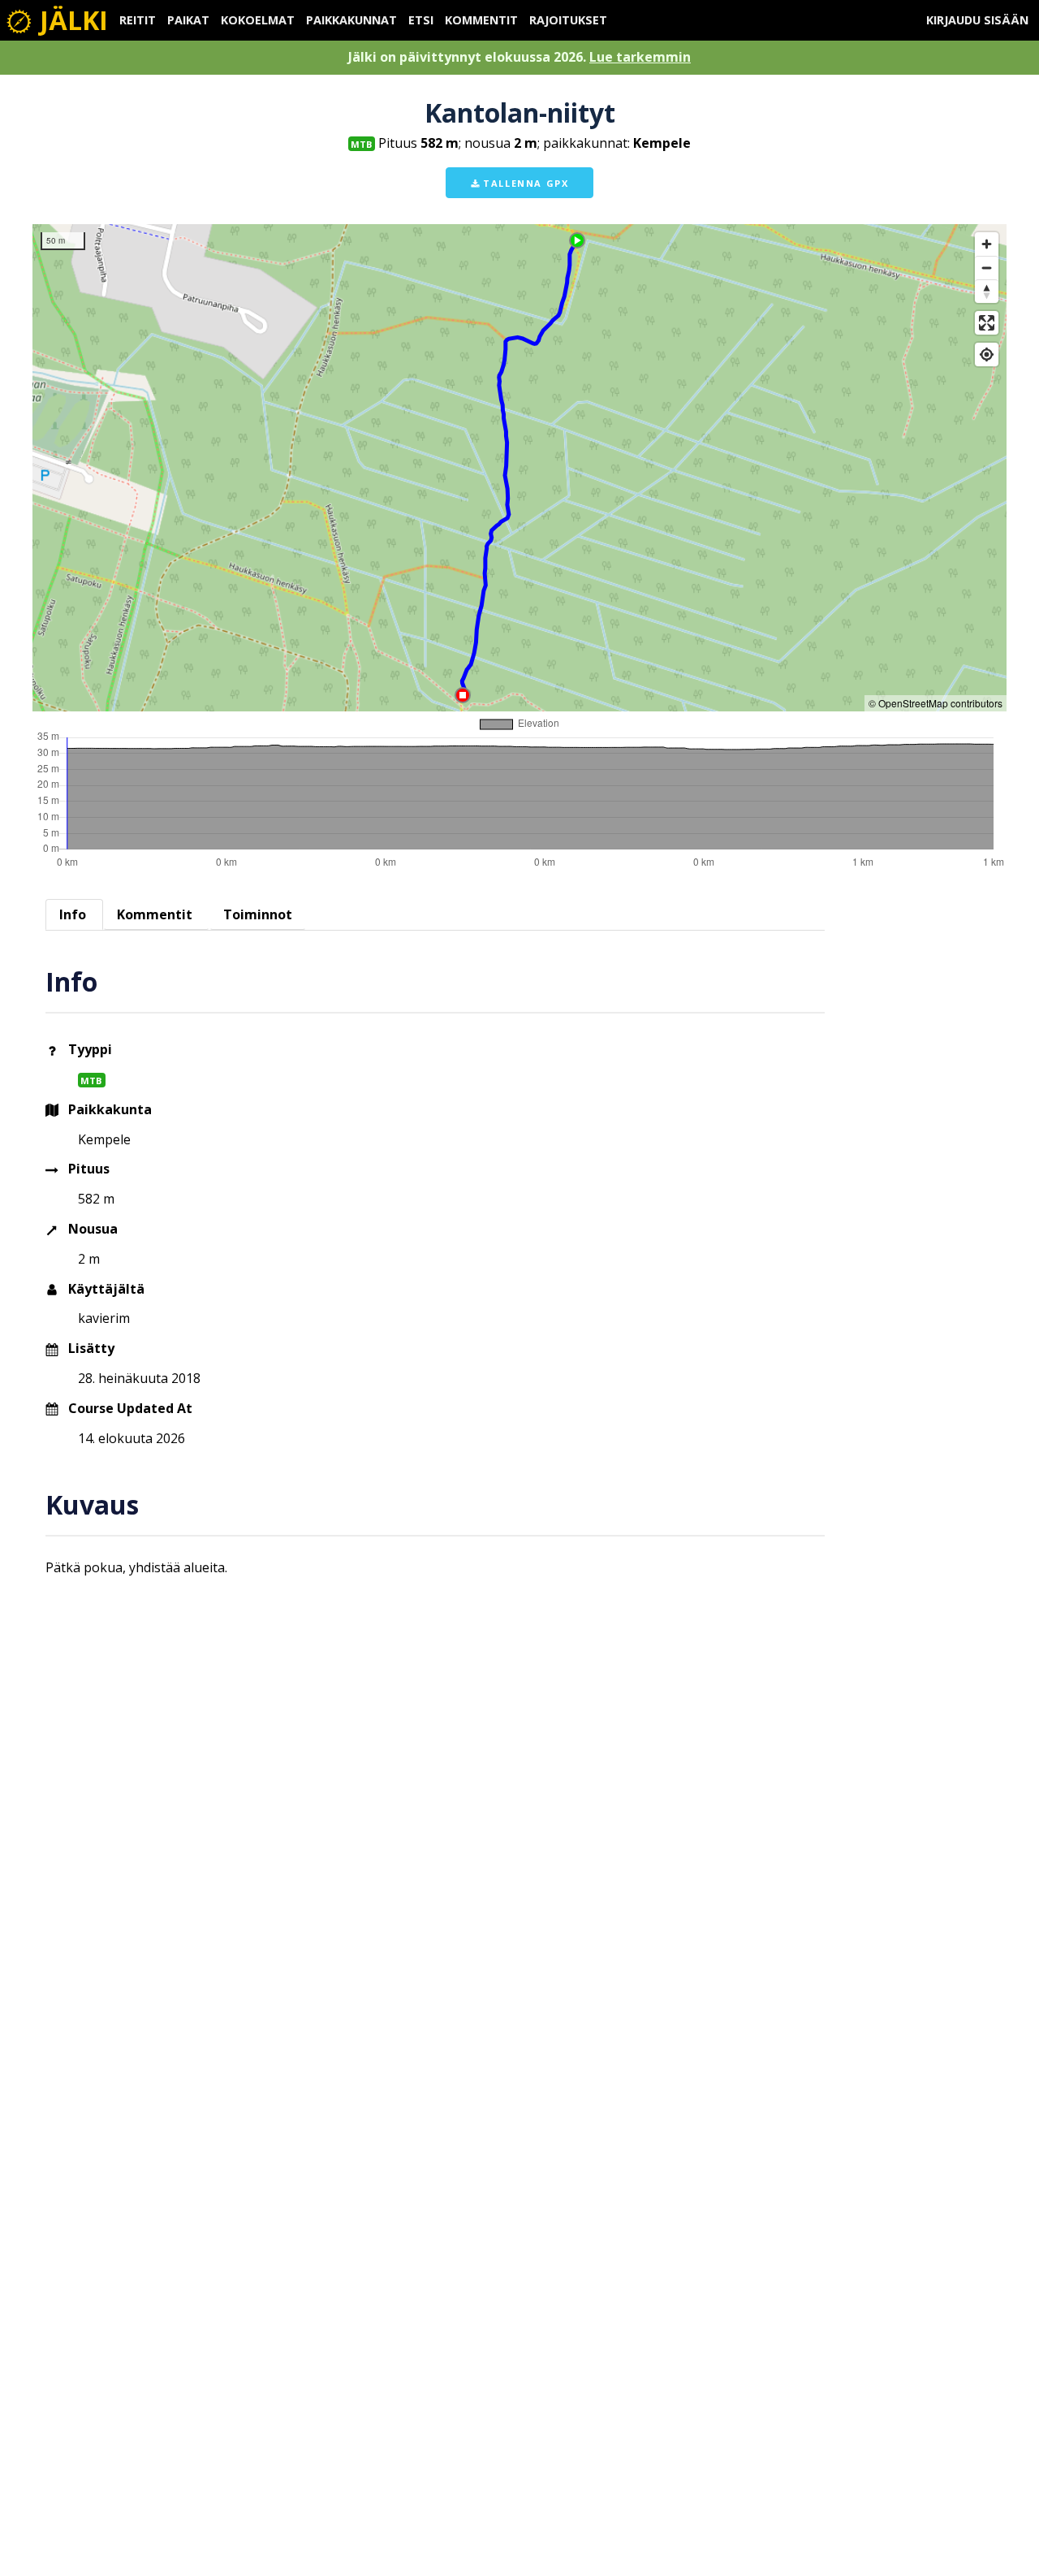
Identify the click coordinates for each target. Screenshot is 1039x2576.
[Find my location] (987, 354)
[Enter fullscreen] (987, 323)
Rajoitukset (568, 20)
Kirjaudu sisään (977, 20)
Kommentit (481, 20)
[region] (519, 468)
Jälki (71, 20)
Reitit (138, 20)
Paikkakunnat (351, 20)
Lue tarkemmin (640, 57)
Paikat (188, 20)
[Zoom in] (987, 244)
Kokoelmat (258, 20)
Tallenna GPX (524, 183)
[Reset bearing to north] (987, 291)
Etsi (421, 20)
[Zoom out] (987, 268)
